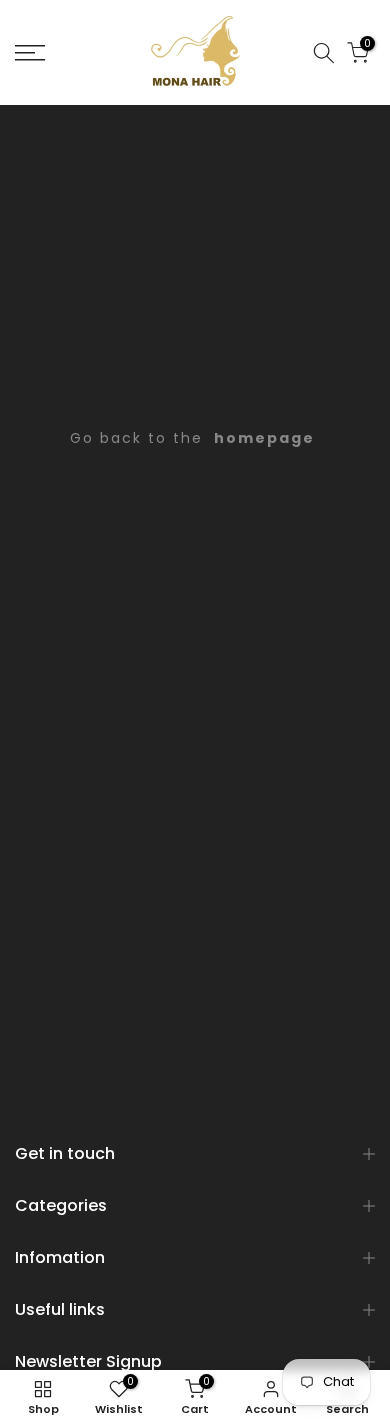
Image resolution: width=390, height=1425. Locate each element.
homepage (264, 438)
